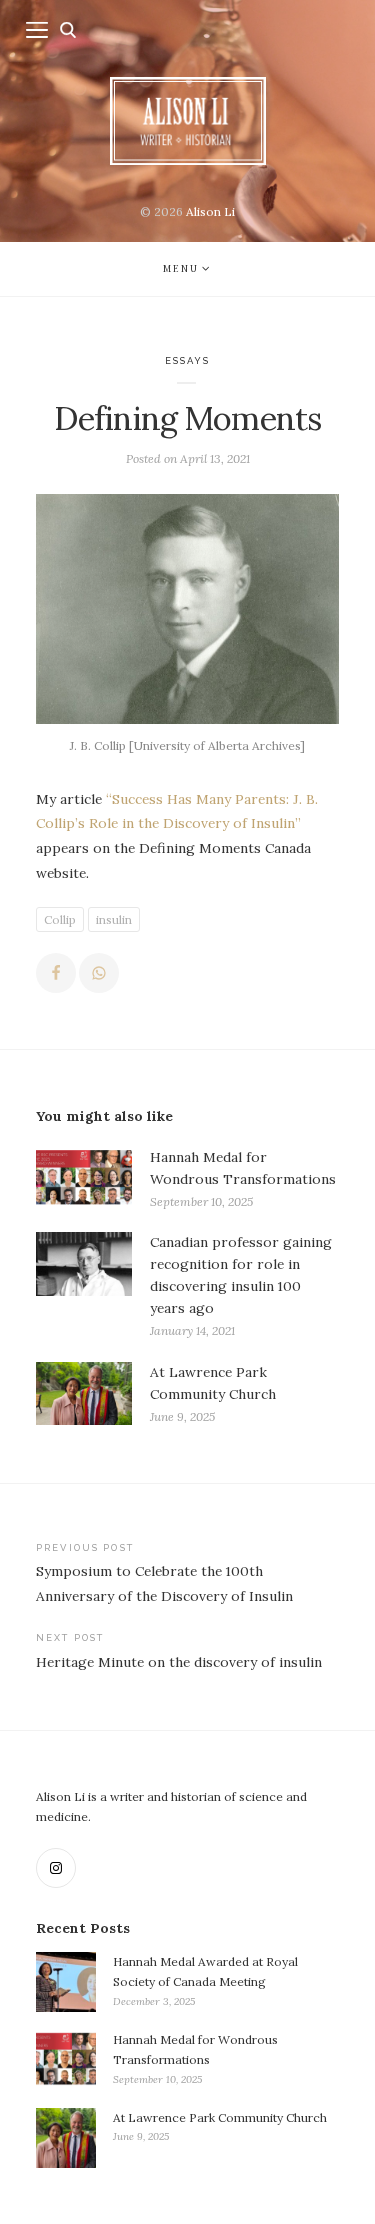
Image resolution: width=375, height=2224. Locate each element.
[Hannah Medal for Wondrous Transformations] (84, 1179)
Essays (188, 360)
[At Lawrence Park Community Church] (84, 1394)
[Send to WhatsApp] (99, 973)
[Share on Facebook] (56, 973)
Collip (60, 919)
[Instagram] (56, 1868)
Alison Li (210, 211)
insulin (114, 919)
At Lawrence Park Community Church (220, 2117)
